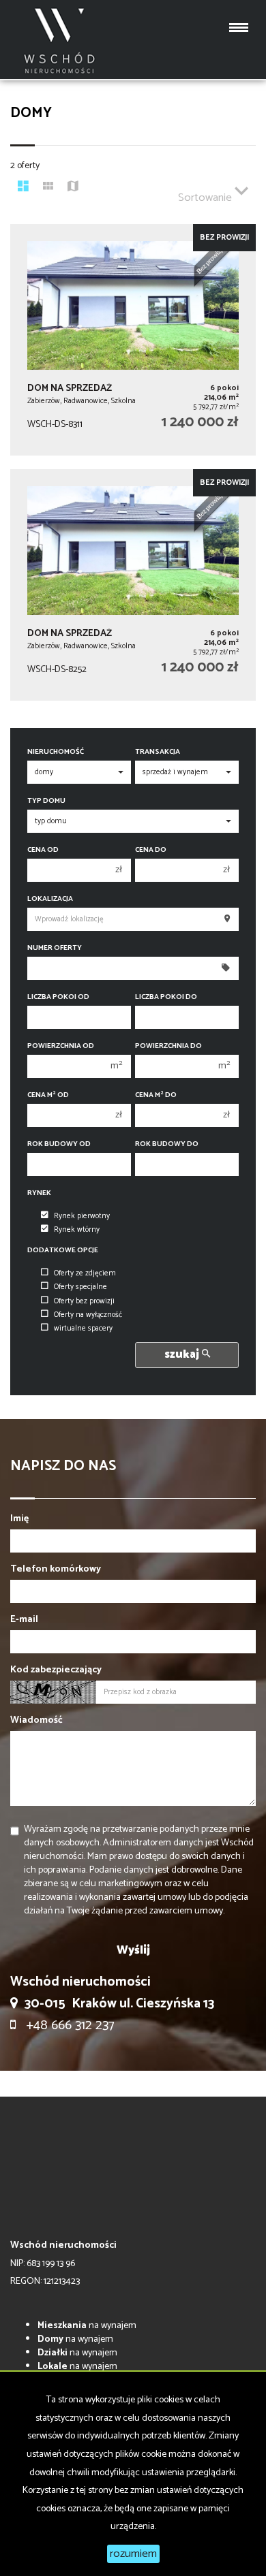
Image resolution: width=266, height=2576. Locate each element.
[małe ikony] (48, 188)
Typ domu (46, 801)
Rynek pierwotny (82, 1216)
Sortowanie (206, 198)
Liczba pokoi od (58, 997)
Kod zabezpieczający (56, 1670)
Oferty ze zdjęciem (85, 1273)
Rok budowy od (59, 1144)
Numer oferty (55, 948)
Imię (19, 1519)
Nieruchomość (56, 752)
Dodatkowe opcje (63, 1251)
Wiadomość (36, 1721)
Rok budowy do (167, 1144)
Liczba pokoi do (166, 997)
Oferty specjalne (80, 1287)
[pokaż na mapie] (73, 188)
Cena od (43, 850)
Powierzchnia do (168, 1046)
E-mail (24, 1620)
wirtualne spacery (83, 1329)
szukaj (183, 1355)
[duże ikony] (23, 188)
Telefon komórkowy (56, 1570)
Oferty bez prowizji (84, 1301)
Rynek (39, 1193)
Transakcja (158, 752)
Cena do (151, 850)
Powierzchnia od (61, 1046)
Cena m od (48, 1095)
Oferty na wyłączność (88, 1315)
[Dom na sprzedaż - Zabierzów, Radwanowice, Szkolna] (133, 340)
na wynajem (87, 2326)
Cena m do (156, 1095)
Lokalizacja (50, 899)
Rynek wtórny (77, 1230)
